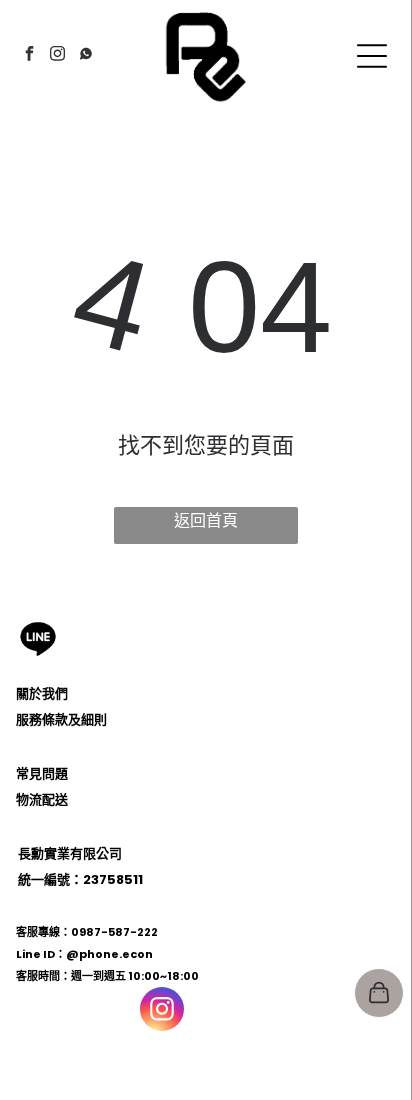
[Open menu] (372, 56)
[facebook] (30, 56)
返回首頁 (206, 520)
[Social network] (86, 56)
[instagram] (58, 56)
